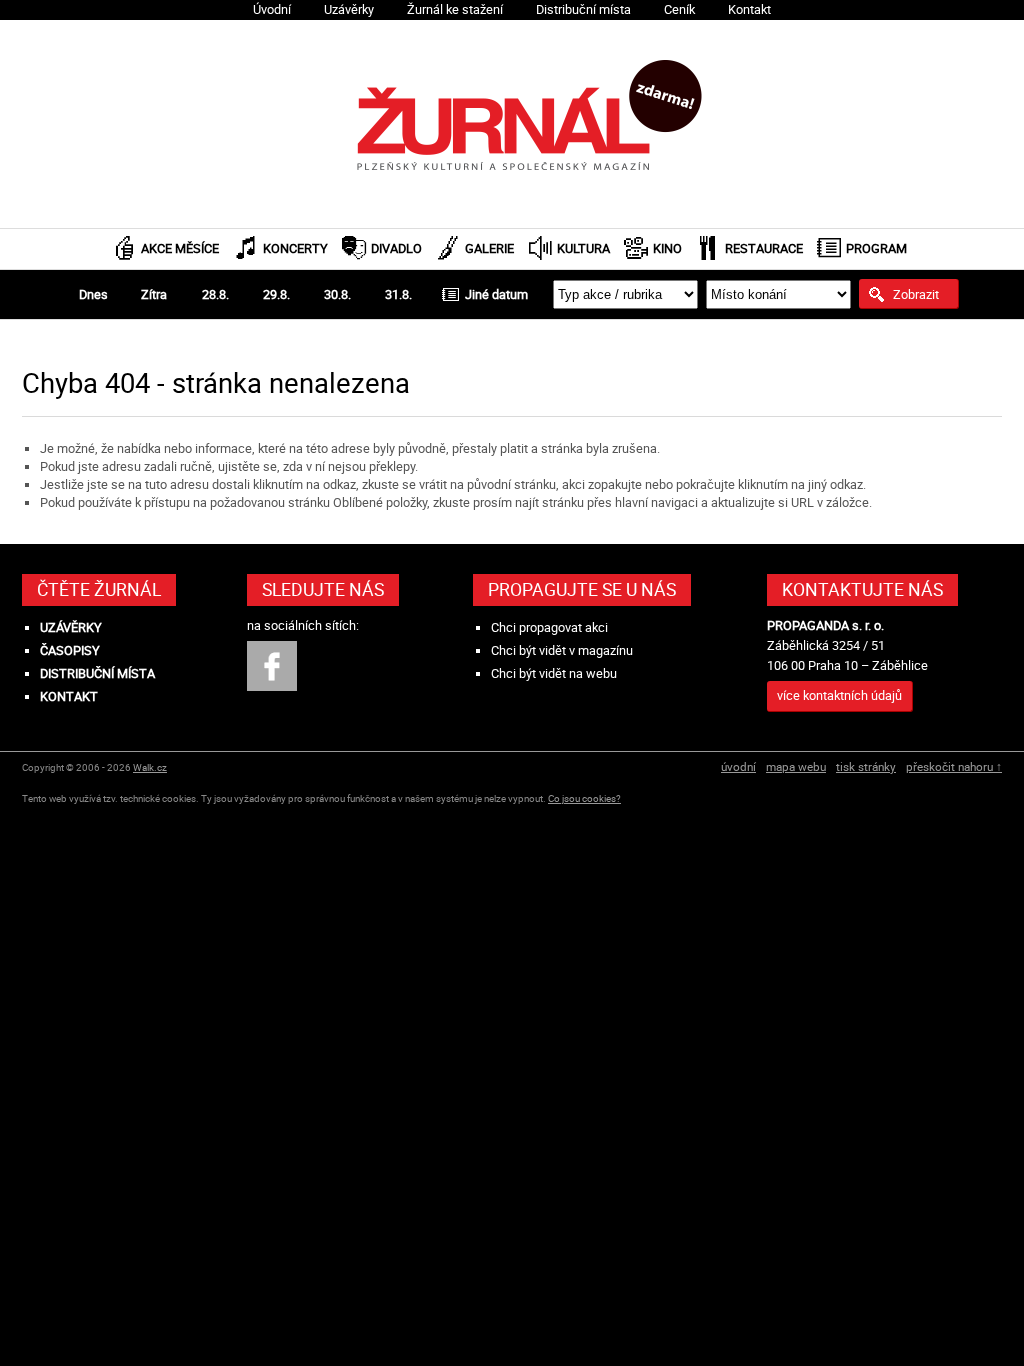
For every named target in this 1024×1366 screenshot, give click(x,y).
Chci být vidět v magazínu (562, 650)
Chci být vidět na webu (554, 673)
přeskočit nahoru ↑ (954, 766)
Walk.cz (150, 767)
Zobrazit (916, 294)
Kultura (583, 248)
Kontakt (749, 9)
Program (876, 248)
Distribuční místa (583, 9)
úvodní (738, 766)
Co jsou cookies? (584, 798)
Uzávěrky (349, 9)
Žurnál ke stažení (455, 9)
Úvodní (272, 9)
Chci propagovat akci (549, 627)
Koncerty (295, 248)
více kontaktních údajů (839, 695)
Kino (667, 248)
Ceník (679, 9)
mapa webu (796, 766)
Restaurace (764, 248)
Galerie (489, 248)
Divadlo (396, 248)
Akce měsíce (180, 248)
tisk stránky (866, 766)
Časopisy (70, 650)
